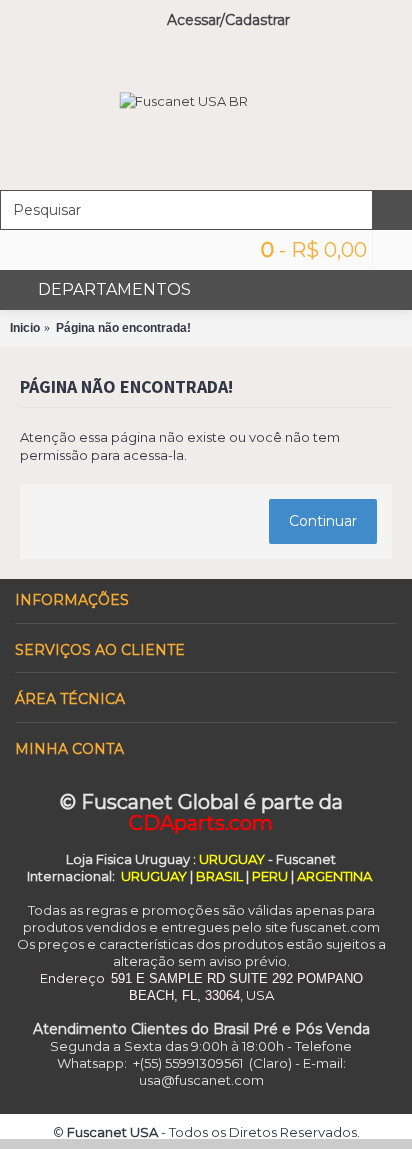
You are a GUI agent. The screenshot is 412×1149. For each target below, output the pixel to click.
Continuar (323, 521)
